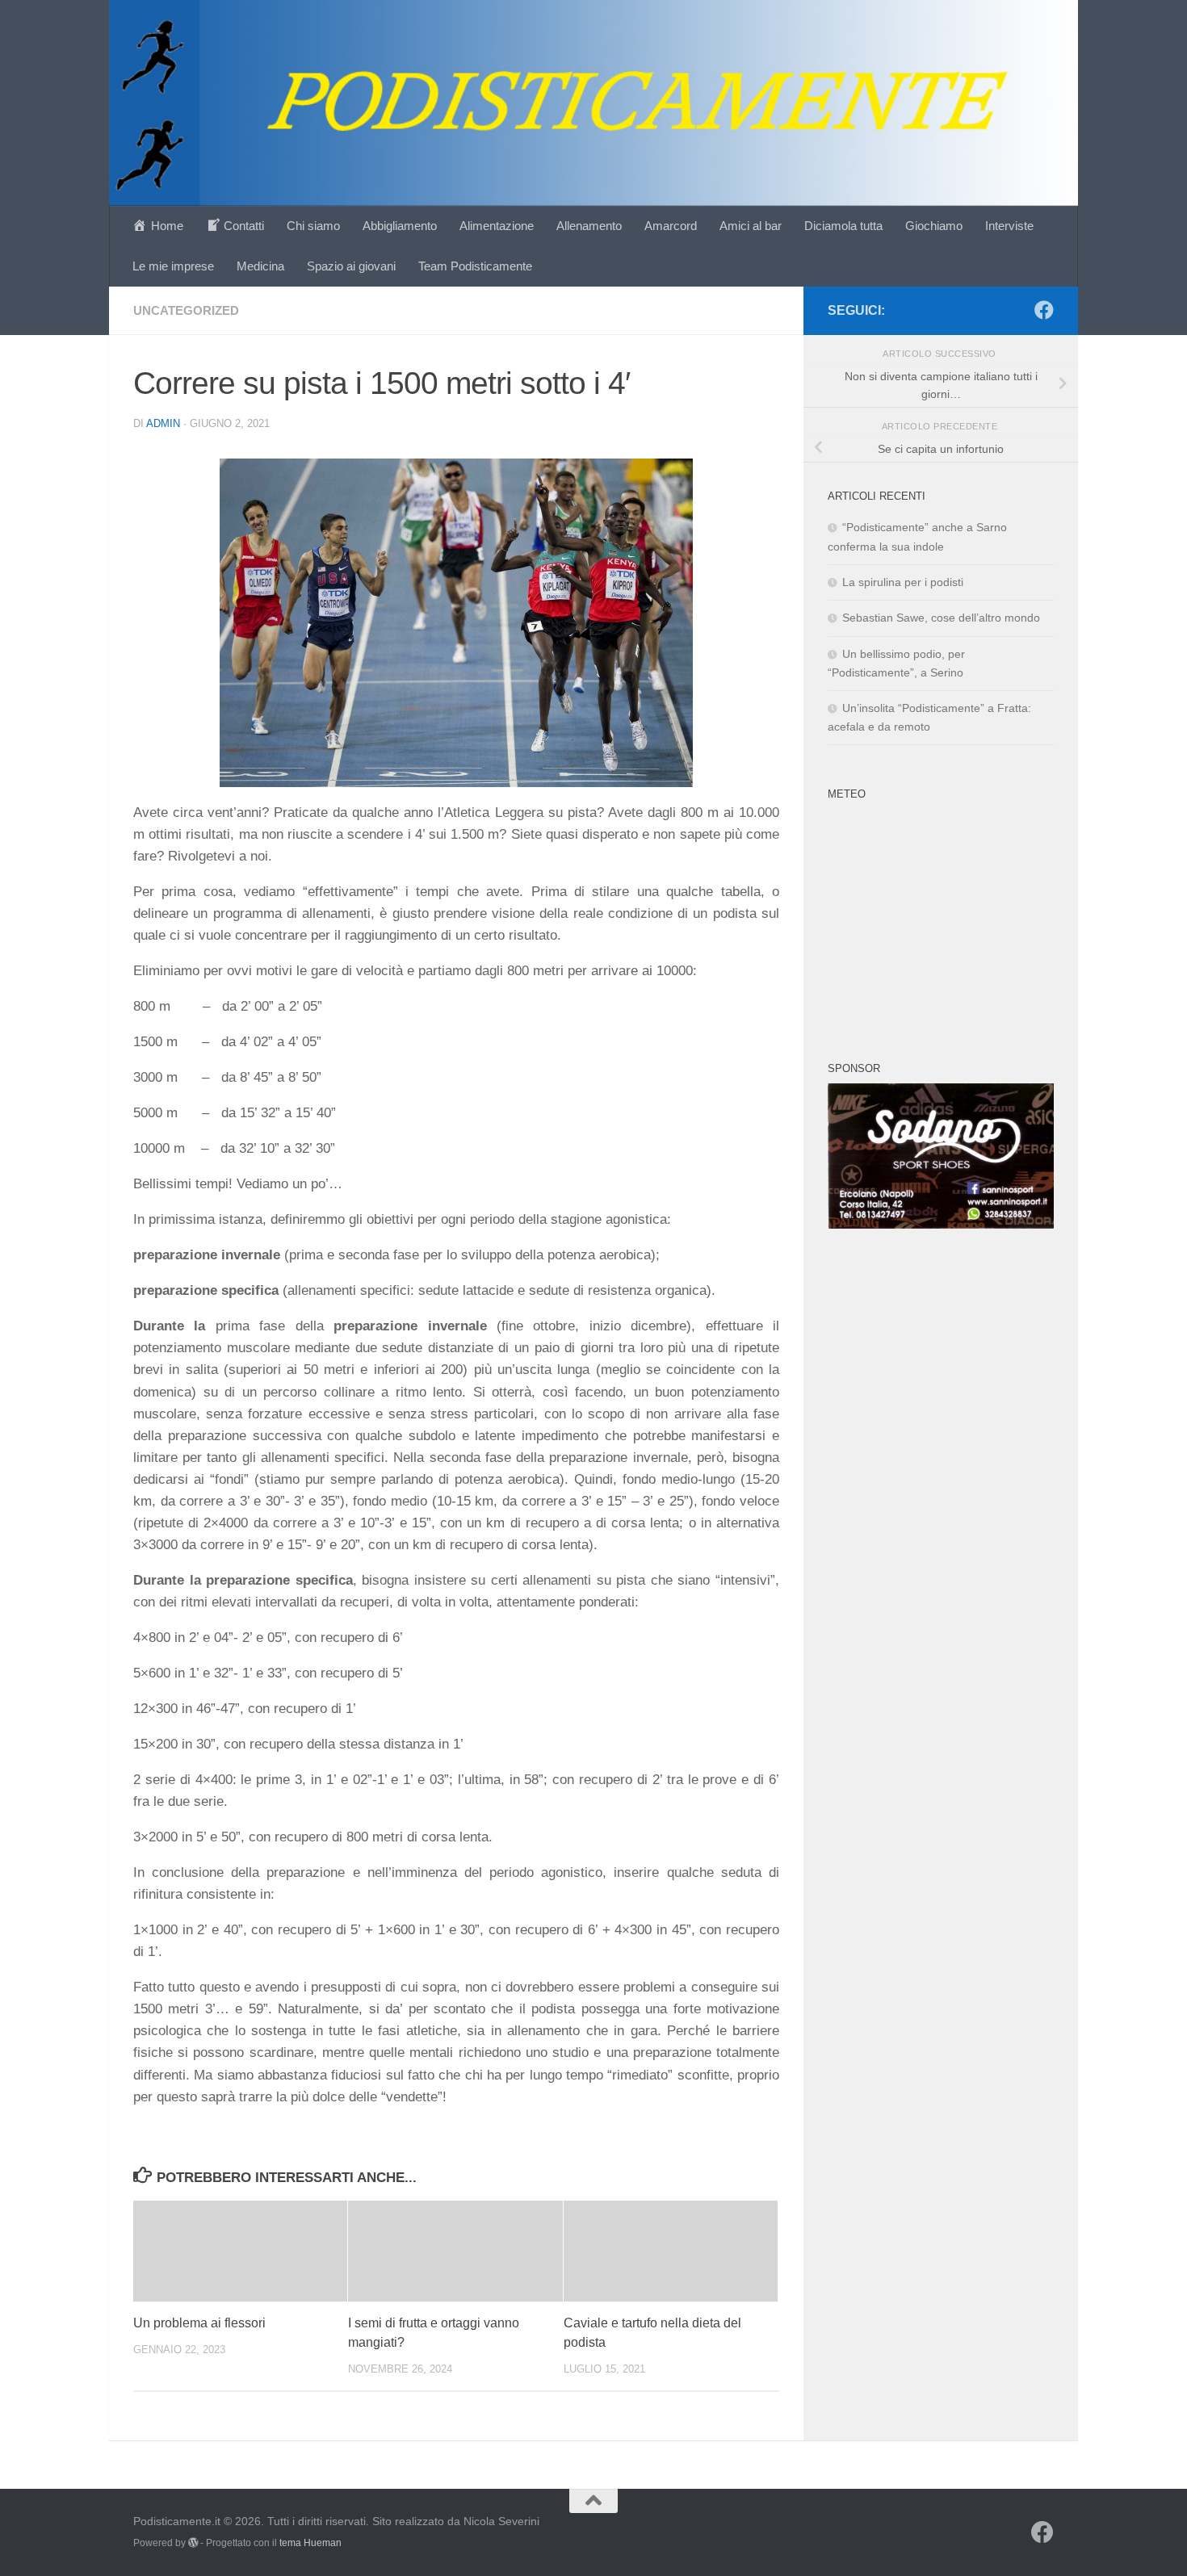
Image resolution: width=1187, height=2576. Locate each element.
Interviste (1009, 226)
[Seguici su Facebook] (1044, 310)
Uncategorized (186, 310)
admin (163, 423)
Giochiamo (934, 226)
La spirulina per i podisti (903, 582)
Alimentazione (497, 226)
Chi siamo (313, 226)
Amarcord (671, 226)
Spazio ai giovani (351, 266)
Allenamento (589, 226)
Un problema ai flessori (199, 2323)
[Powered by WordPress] (193, 2543)
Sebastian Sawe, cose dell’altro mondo (941, 618)
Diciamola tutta (843, 226)
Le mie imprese (173, 266)
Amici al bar (751, 226)
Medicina (260, 266)
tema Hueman (310, 2543)
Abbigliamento (400, 226)
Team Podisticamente (475, 266)
